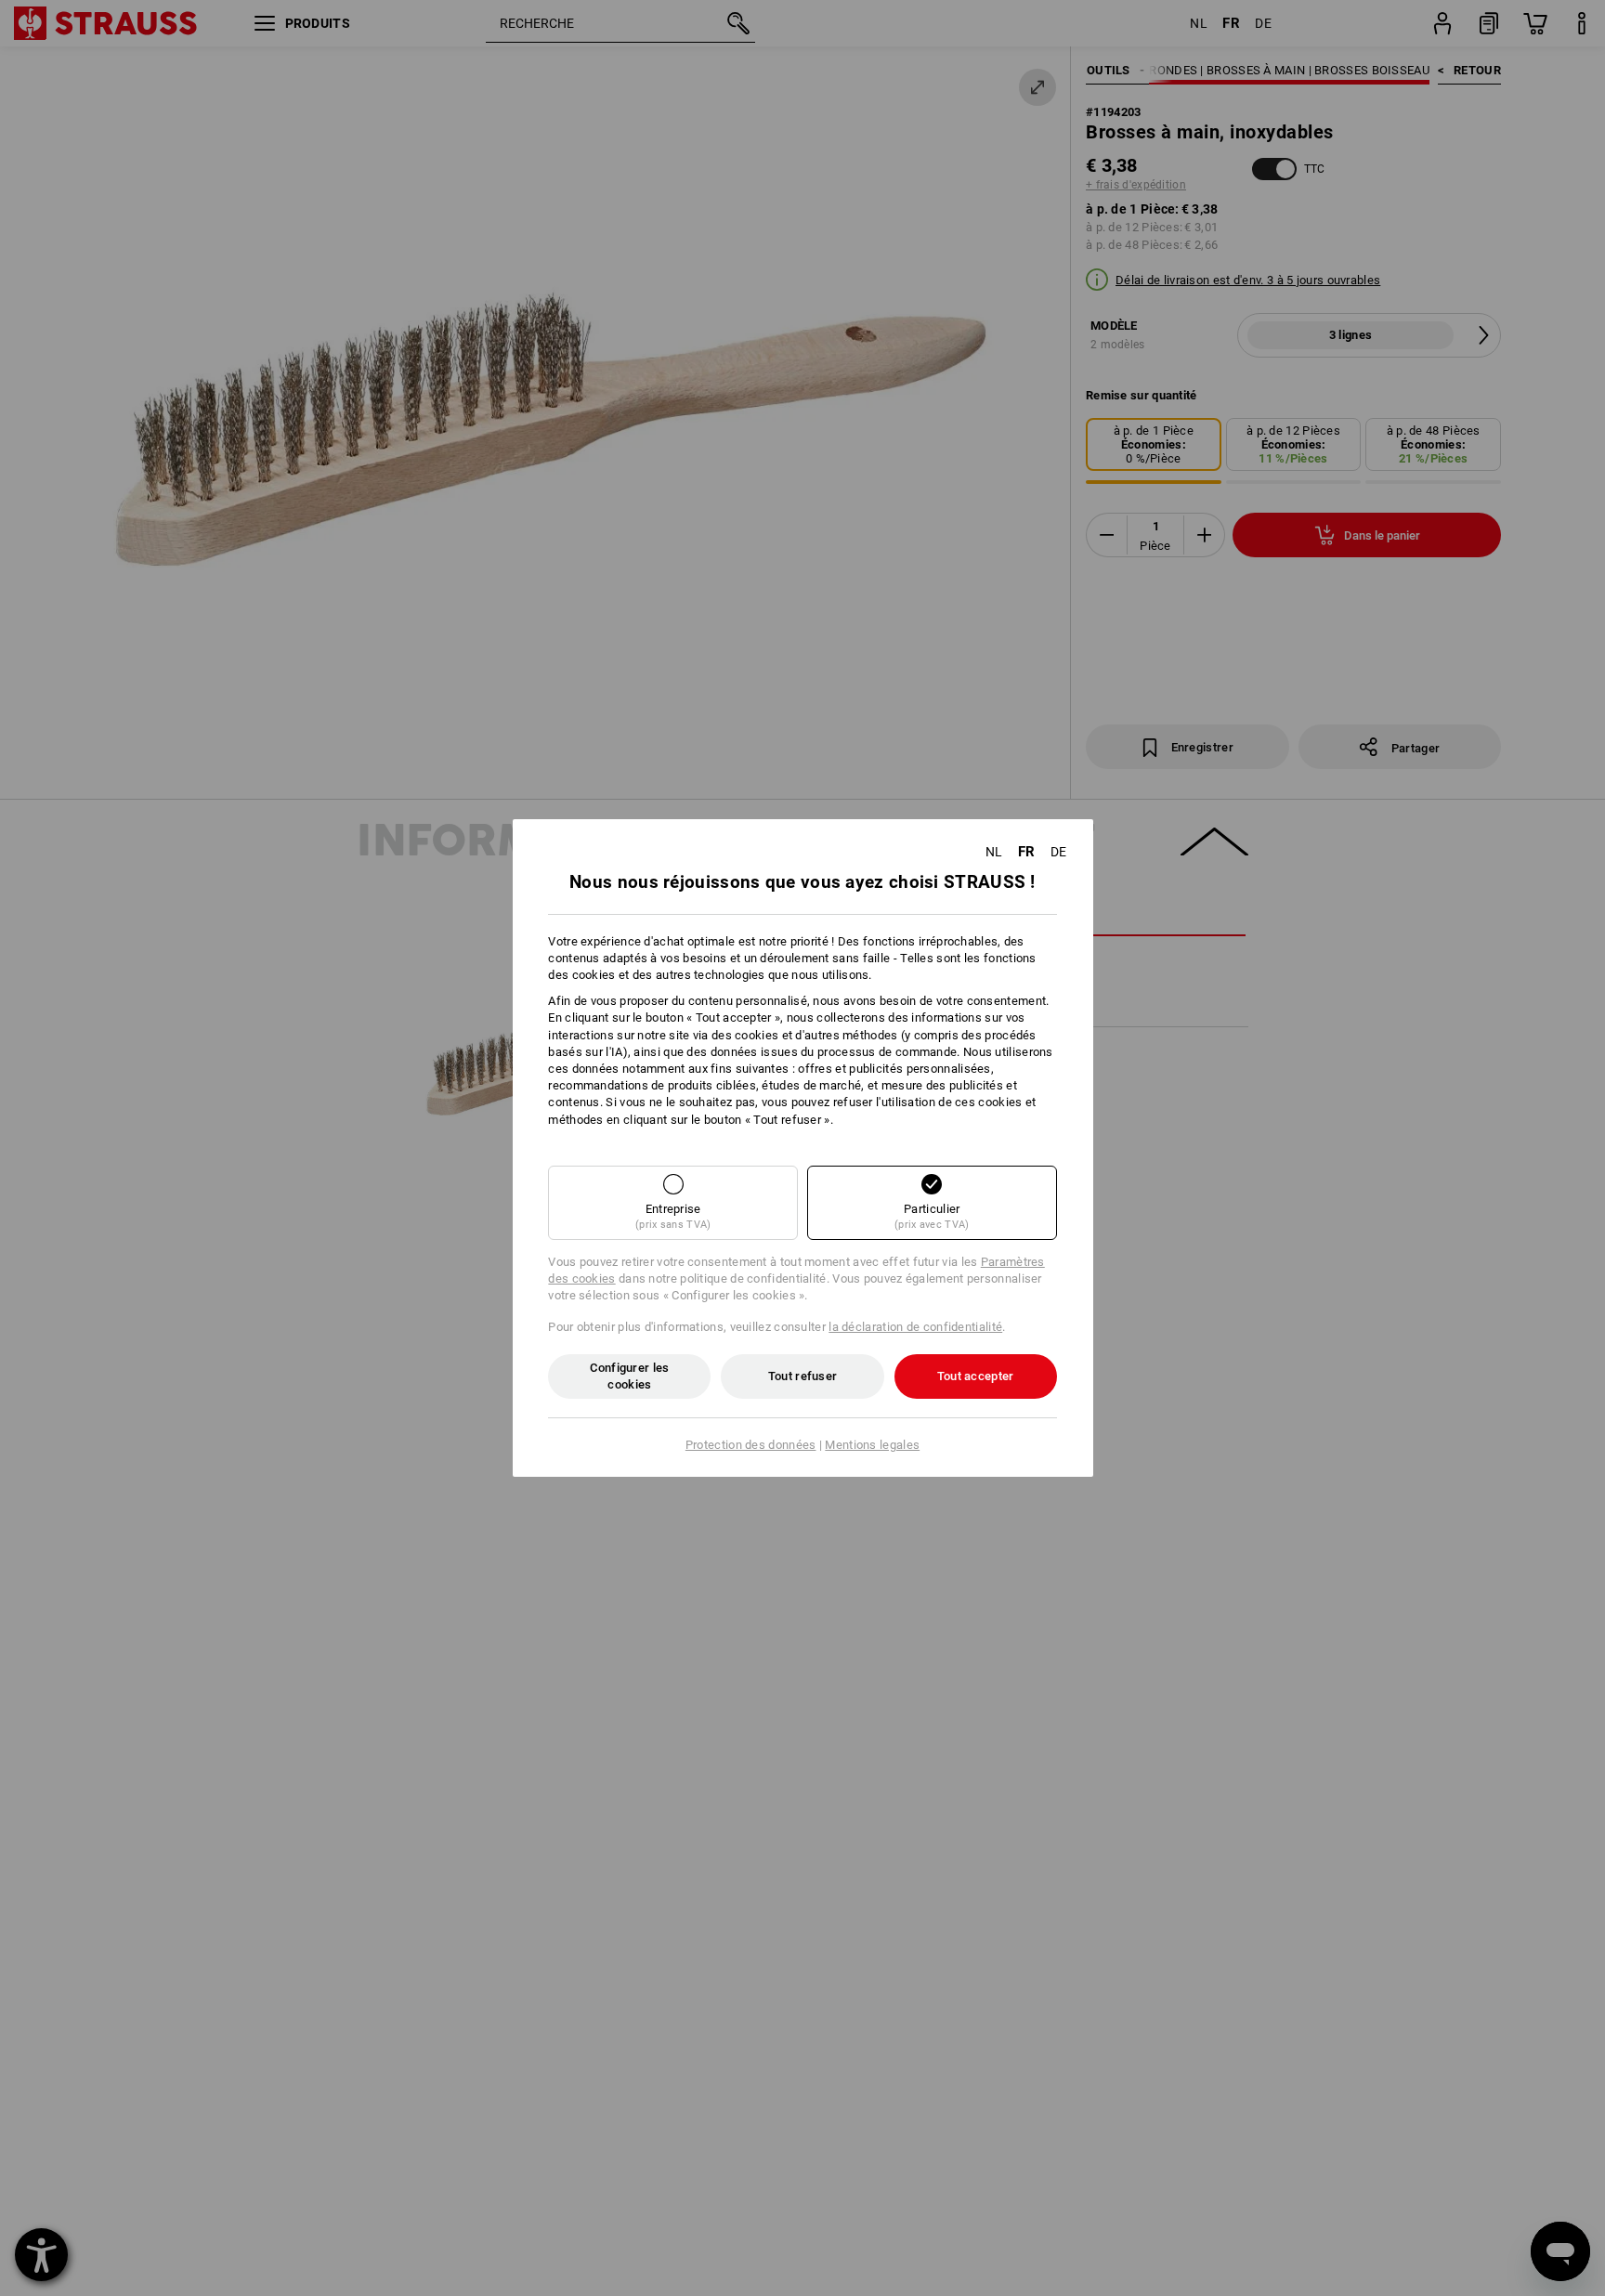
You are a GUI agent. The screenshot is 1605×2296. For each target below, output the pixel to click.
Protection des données (751, 1445)
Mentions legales (872, 1445)
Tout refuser (803, 1376)
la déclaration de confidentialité (915, 1327)
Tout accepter (976, 1376)
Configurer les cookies (629, 1376)
